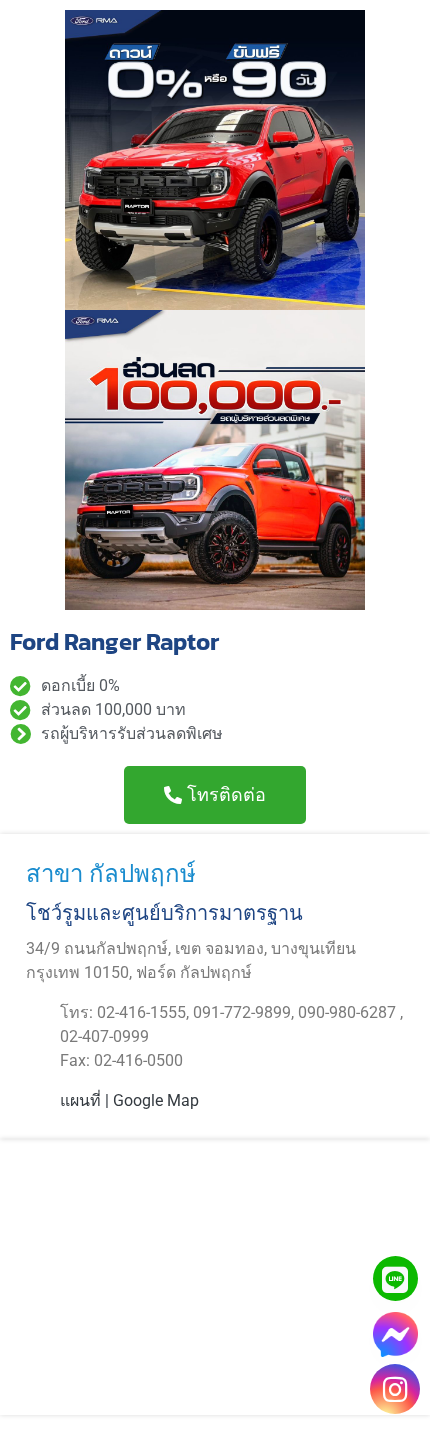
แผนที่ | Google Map (129, 1100)
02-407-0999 (104, 1036)
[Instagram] (395, 1389)
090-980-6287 (349, 1012)
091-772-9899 (242, 1012)
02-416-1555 (141, 1012)
